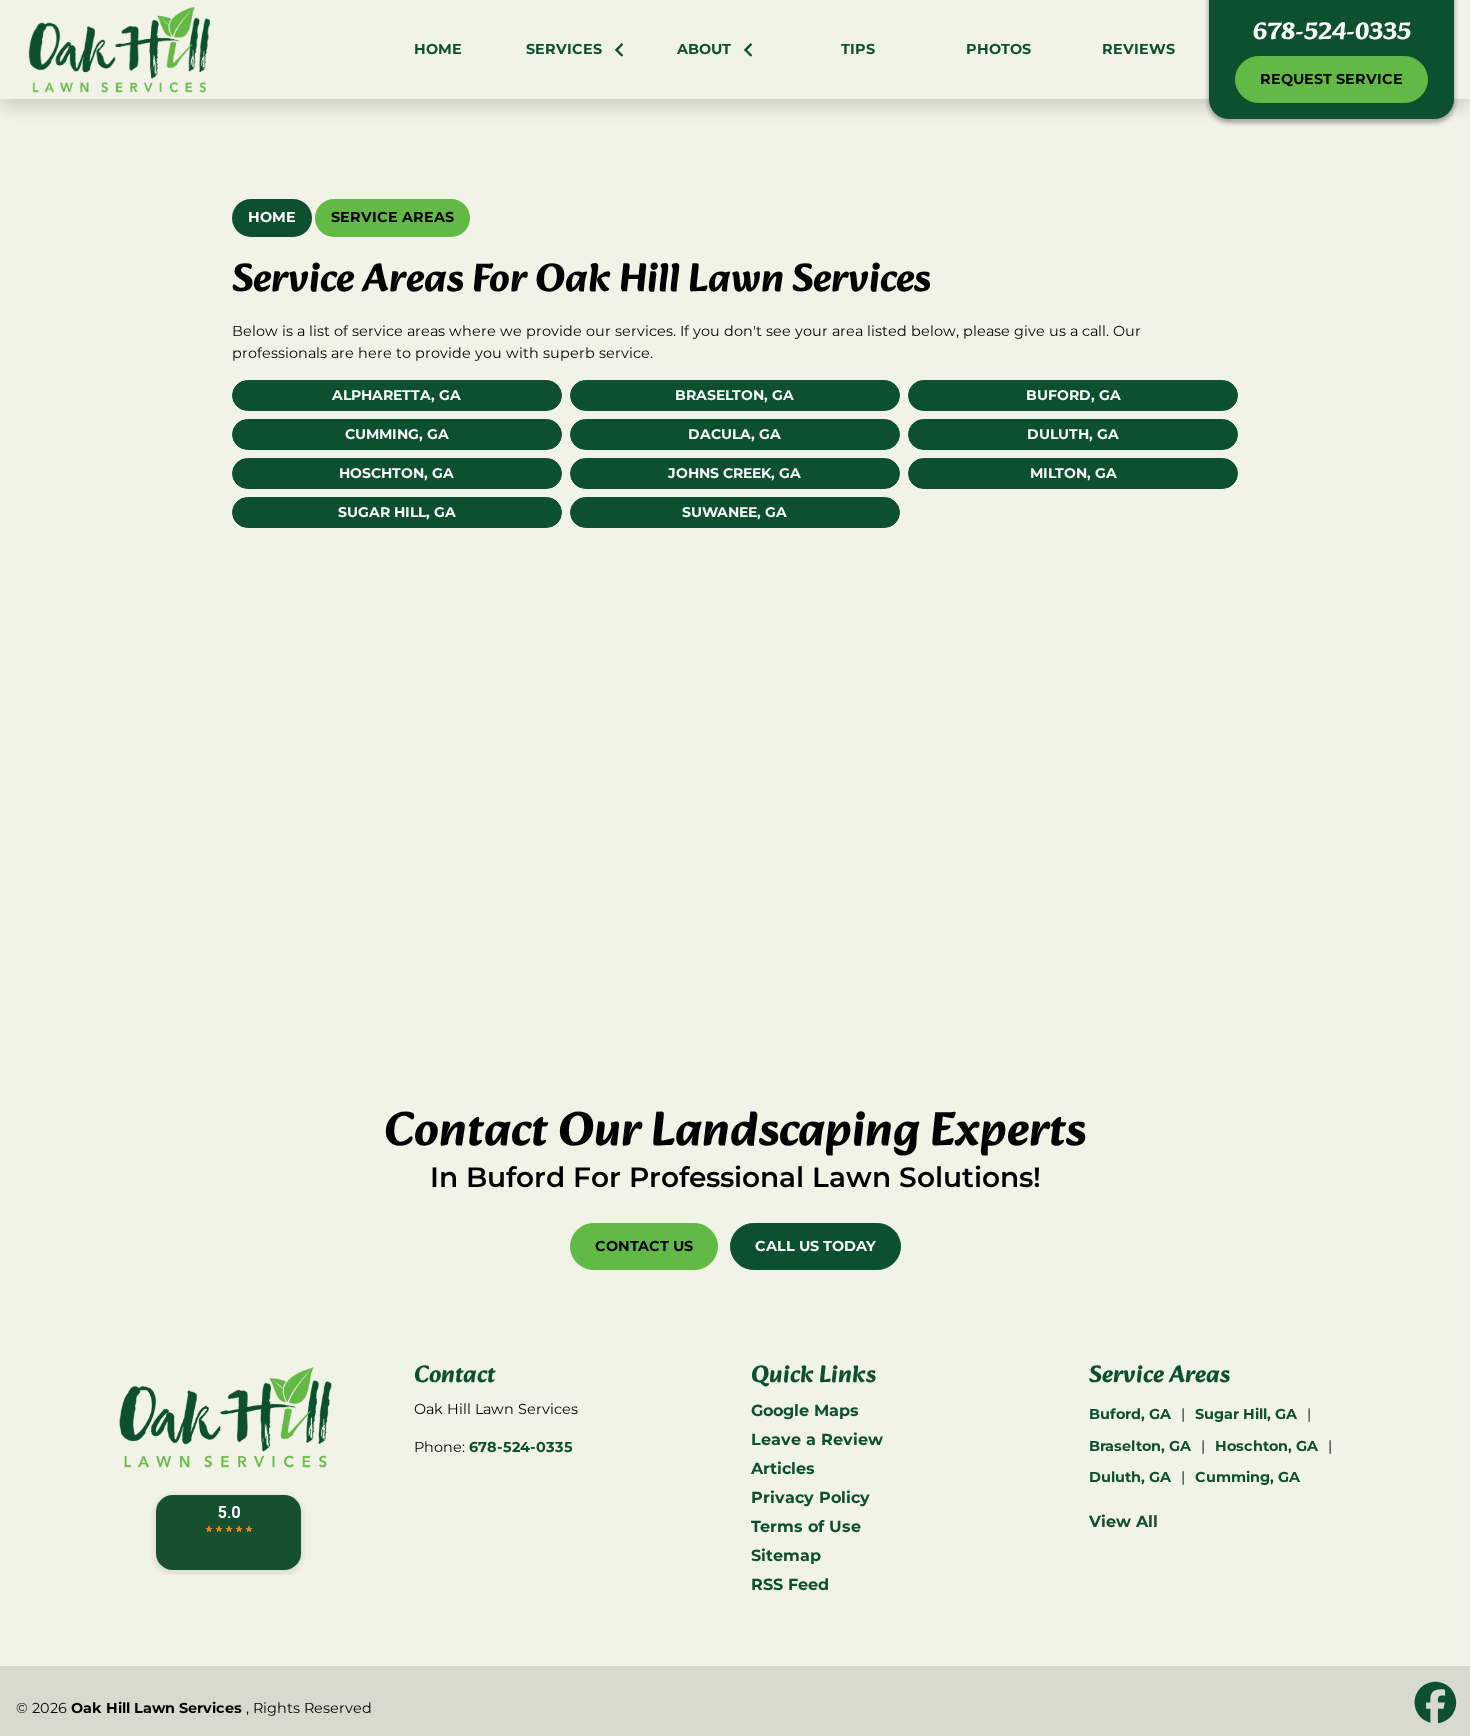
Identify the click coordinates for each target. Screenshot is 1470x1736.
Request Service (1331, 79)
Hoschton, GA (396, 473)
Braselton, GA (734, 395)
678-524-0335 (1332, 33)
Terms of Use (806, 1526)
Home (272, 217)
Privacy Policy (810, 1497)
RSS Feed (790, 1584)
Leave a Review (817, 1439)
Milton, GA (1073, 473)
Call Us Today (815, 1246)
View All (1123, 1521)
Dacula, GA (734, 434)
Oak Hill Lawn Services (156, 1708)
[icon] (1435, 1703)
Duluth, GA (1073, 434)
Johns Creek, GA (734, 473)
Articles (783, 1468)
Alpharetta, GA (396, 395)
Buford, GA (1073, 395)
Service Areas (392, 217)
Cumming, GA (397, 434)
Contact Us (644, 1246)
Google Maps (805, 1410)
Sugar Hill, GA (397, 512)
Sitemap (786, 1555)
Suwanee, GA (734, 512)
